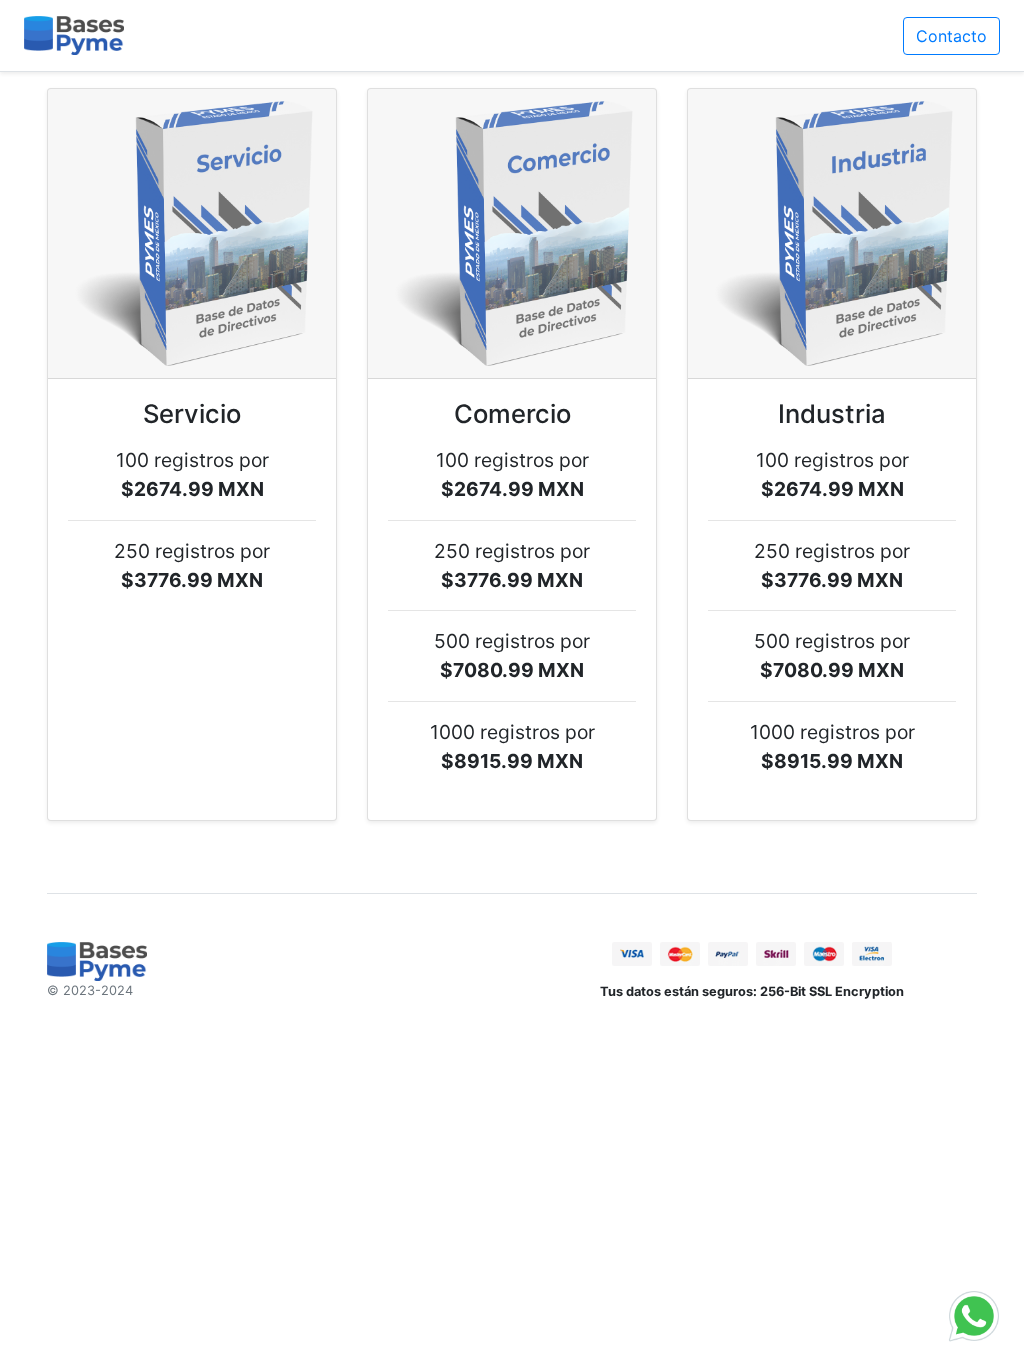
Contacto (951, 36)
